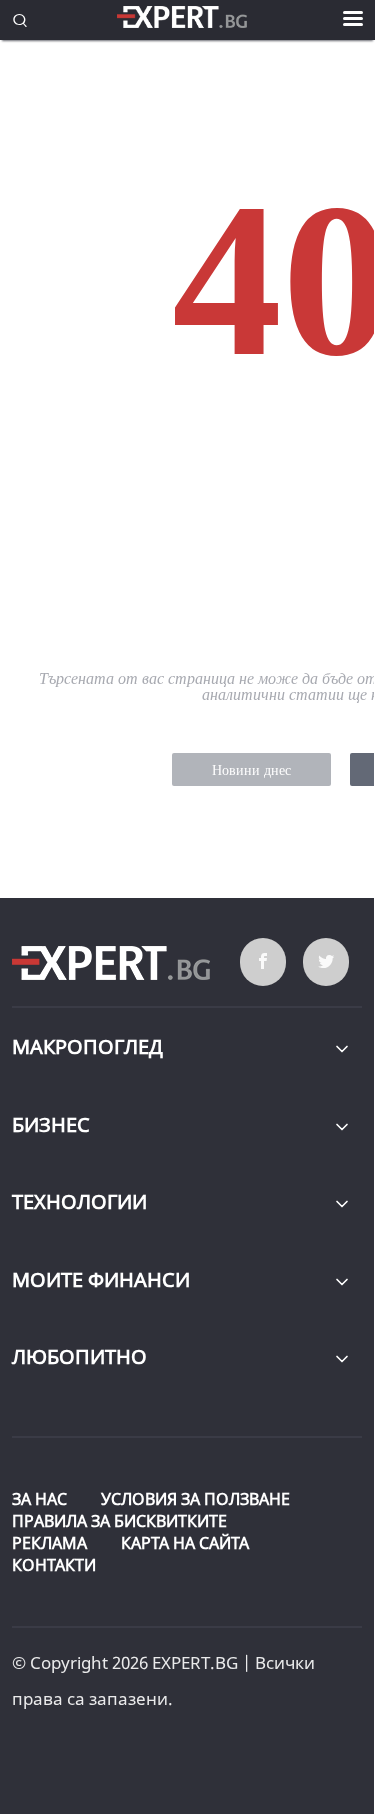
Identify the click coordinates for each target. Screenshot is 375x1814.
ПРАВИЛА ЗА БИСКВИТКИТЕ (119, 1521)
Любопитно (79, 1356)
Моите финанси (101, 1279)
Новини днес (251, 770)
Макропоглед (87, 1046)
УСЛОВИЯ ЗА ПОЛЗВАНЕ (195, 1499)
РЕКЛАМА (49, 1543)
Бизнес (51, 1124)
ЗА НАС (39, 1499)
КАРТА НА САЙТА (185, 1543)
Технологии (79, 1201)
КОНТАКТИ (54, 1565)
